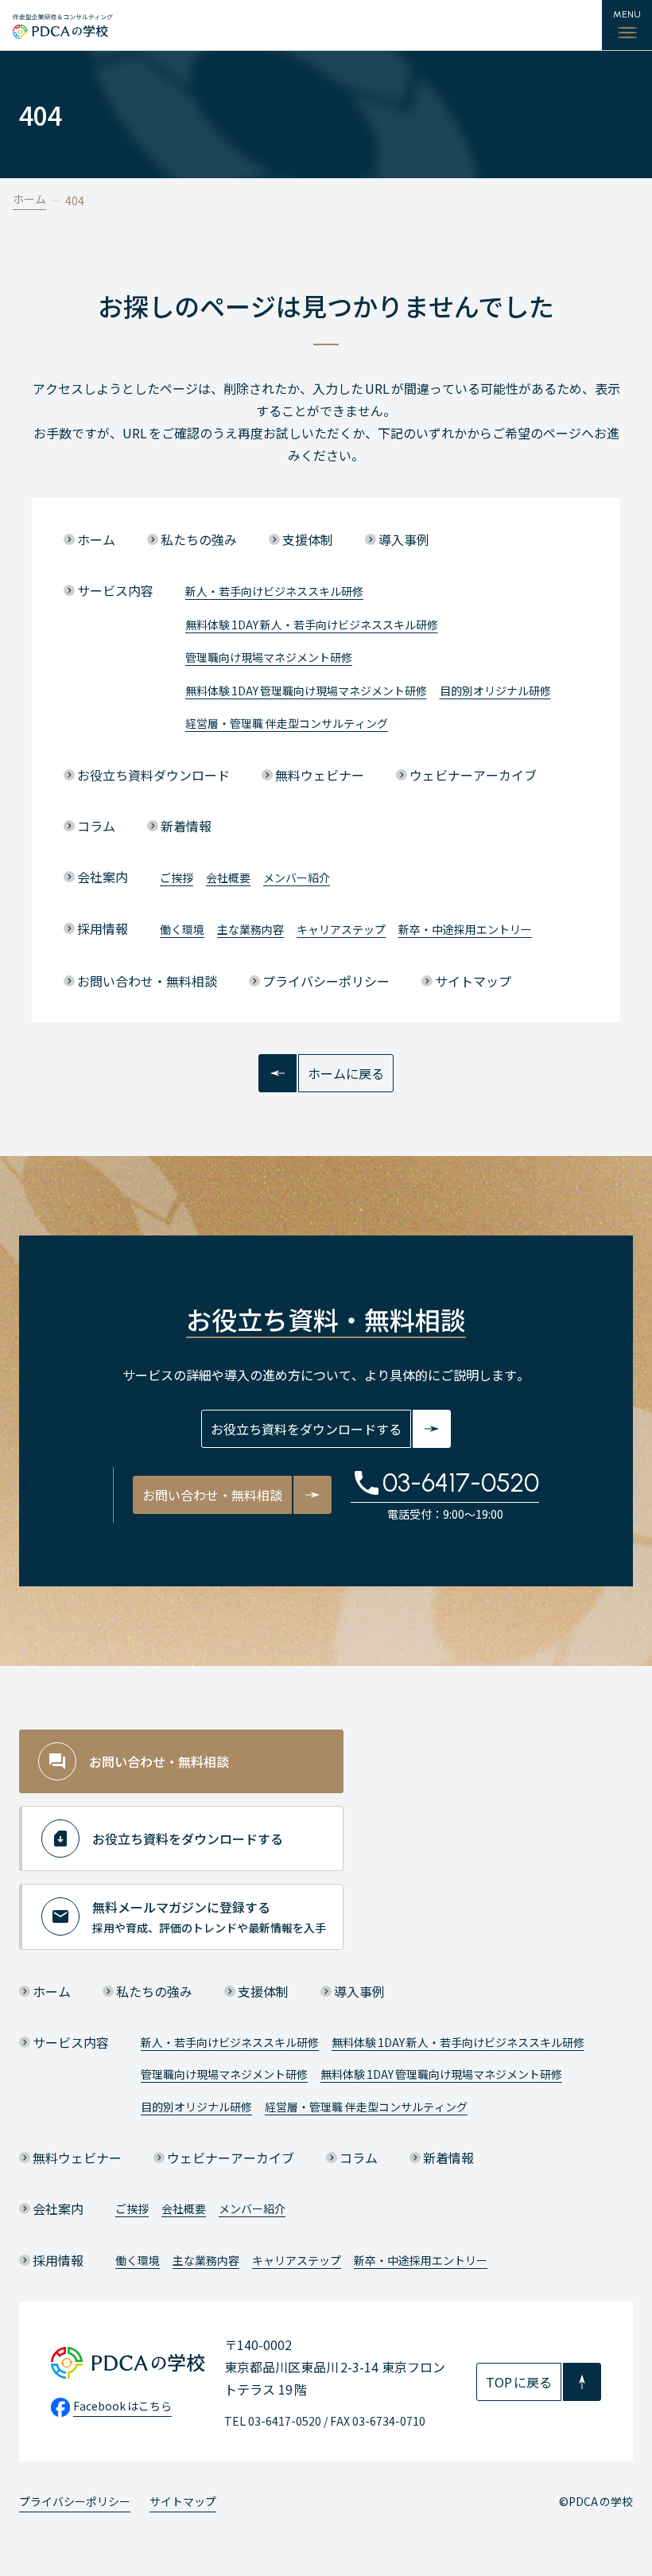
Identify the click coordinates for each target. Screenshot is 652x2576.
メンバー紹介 (297, 877)
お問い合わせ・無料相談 (147, 981)
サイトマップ (473, 981)
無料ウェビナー (320, 775)
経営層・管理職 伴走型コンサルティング (287, 723)
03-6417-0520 (461, 1483)
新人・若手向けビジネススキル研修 (274, 591)
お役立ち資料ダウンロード (153, 775)
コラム (96, 826)
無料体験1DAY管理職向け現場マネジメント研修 (306, 691)
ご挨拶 (177, 877)
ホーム (29, 199)
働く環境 (182, 929)
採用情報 (103, 928)
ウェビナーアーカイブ (473, 775)
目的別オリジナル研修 (495, 691)
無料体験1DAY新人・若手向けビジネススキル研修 (312, 625)
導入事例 (404, 539)
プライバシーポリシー (326, 981)
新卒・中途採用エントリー (465, 929)
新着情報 (186, 826)
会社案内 (103, 877)
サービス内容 (115, 590)
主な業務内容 (250, 929)
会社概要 (228, 877)
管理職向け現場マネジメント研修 (269, 657)
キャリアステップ (341, 929)
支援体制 (308, 539)
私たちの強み (199, 539)
